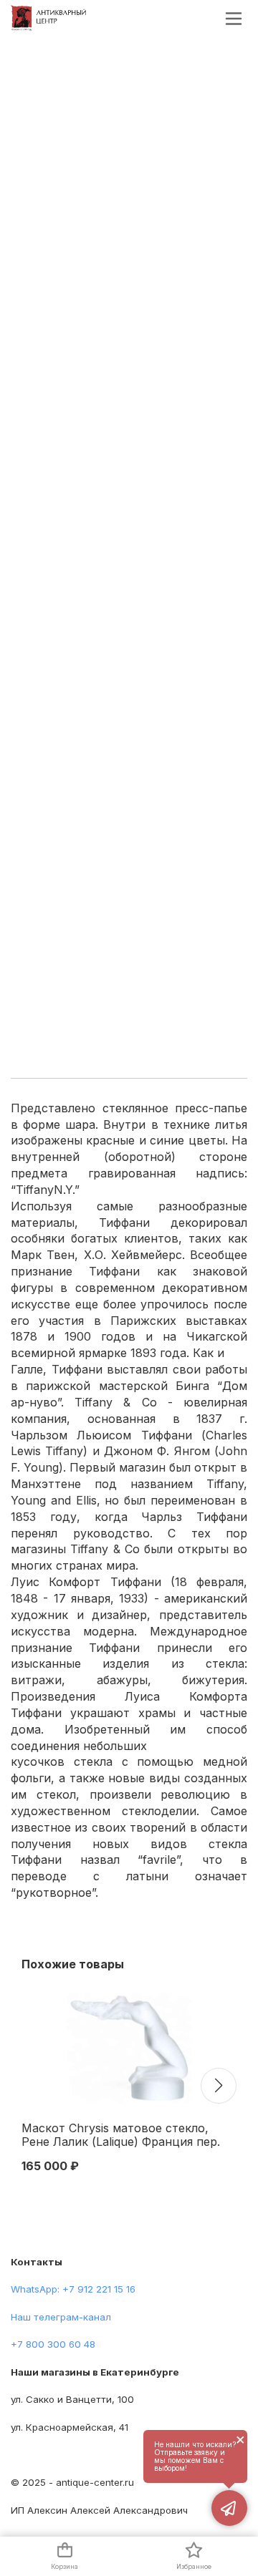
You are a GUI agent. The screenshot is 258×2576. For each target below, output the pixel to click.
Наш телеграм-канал (61, 2317)
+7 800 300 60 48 (53, 2344)
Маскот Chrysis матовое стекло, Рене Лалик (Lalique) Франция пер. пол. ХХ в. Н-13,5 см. (121, 2136)
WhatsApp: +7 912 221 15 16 (73, 2289)
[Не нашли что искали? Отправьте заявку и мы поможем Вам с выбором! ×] (229, 2508)
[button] (219, 2086)
